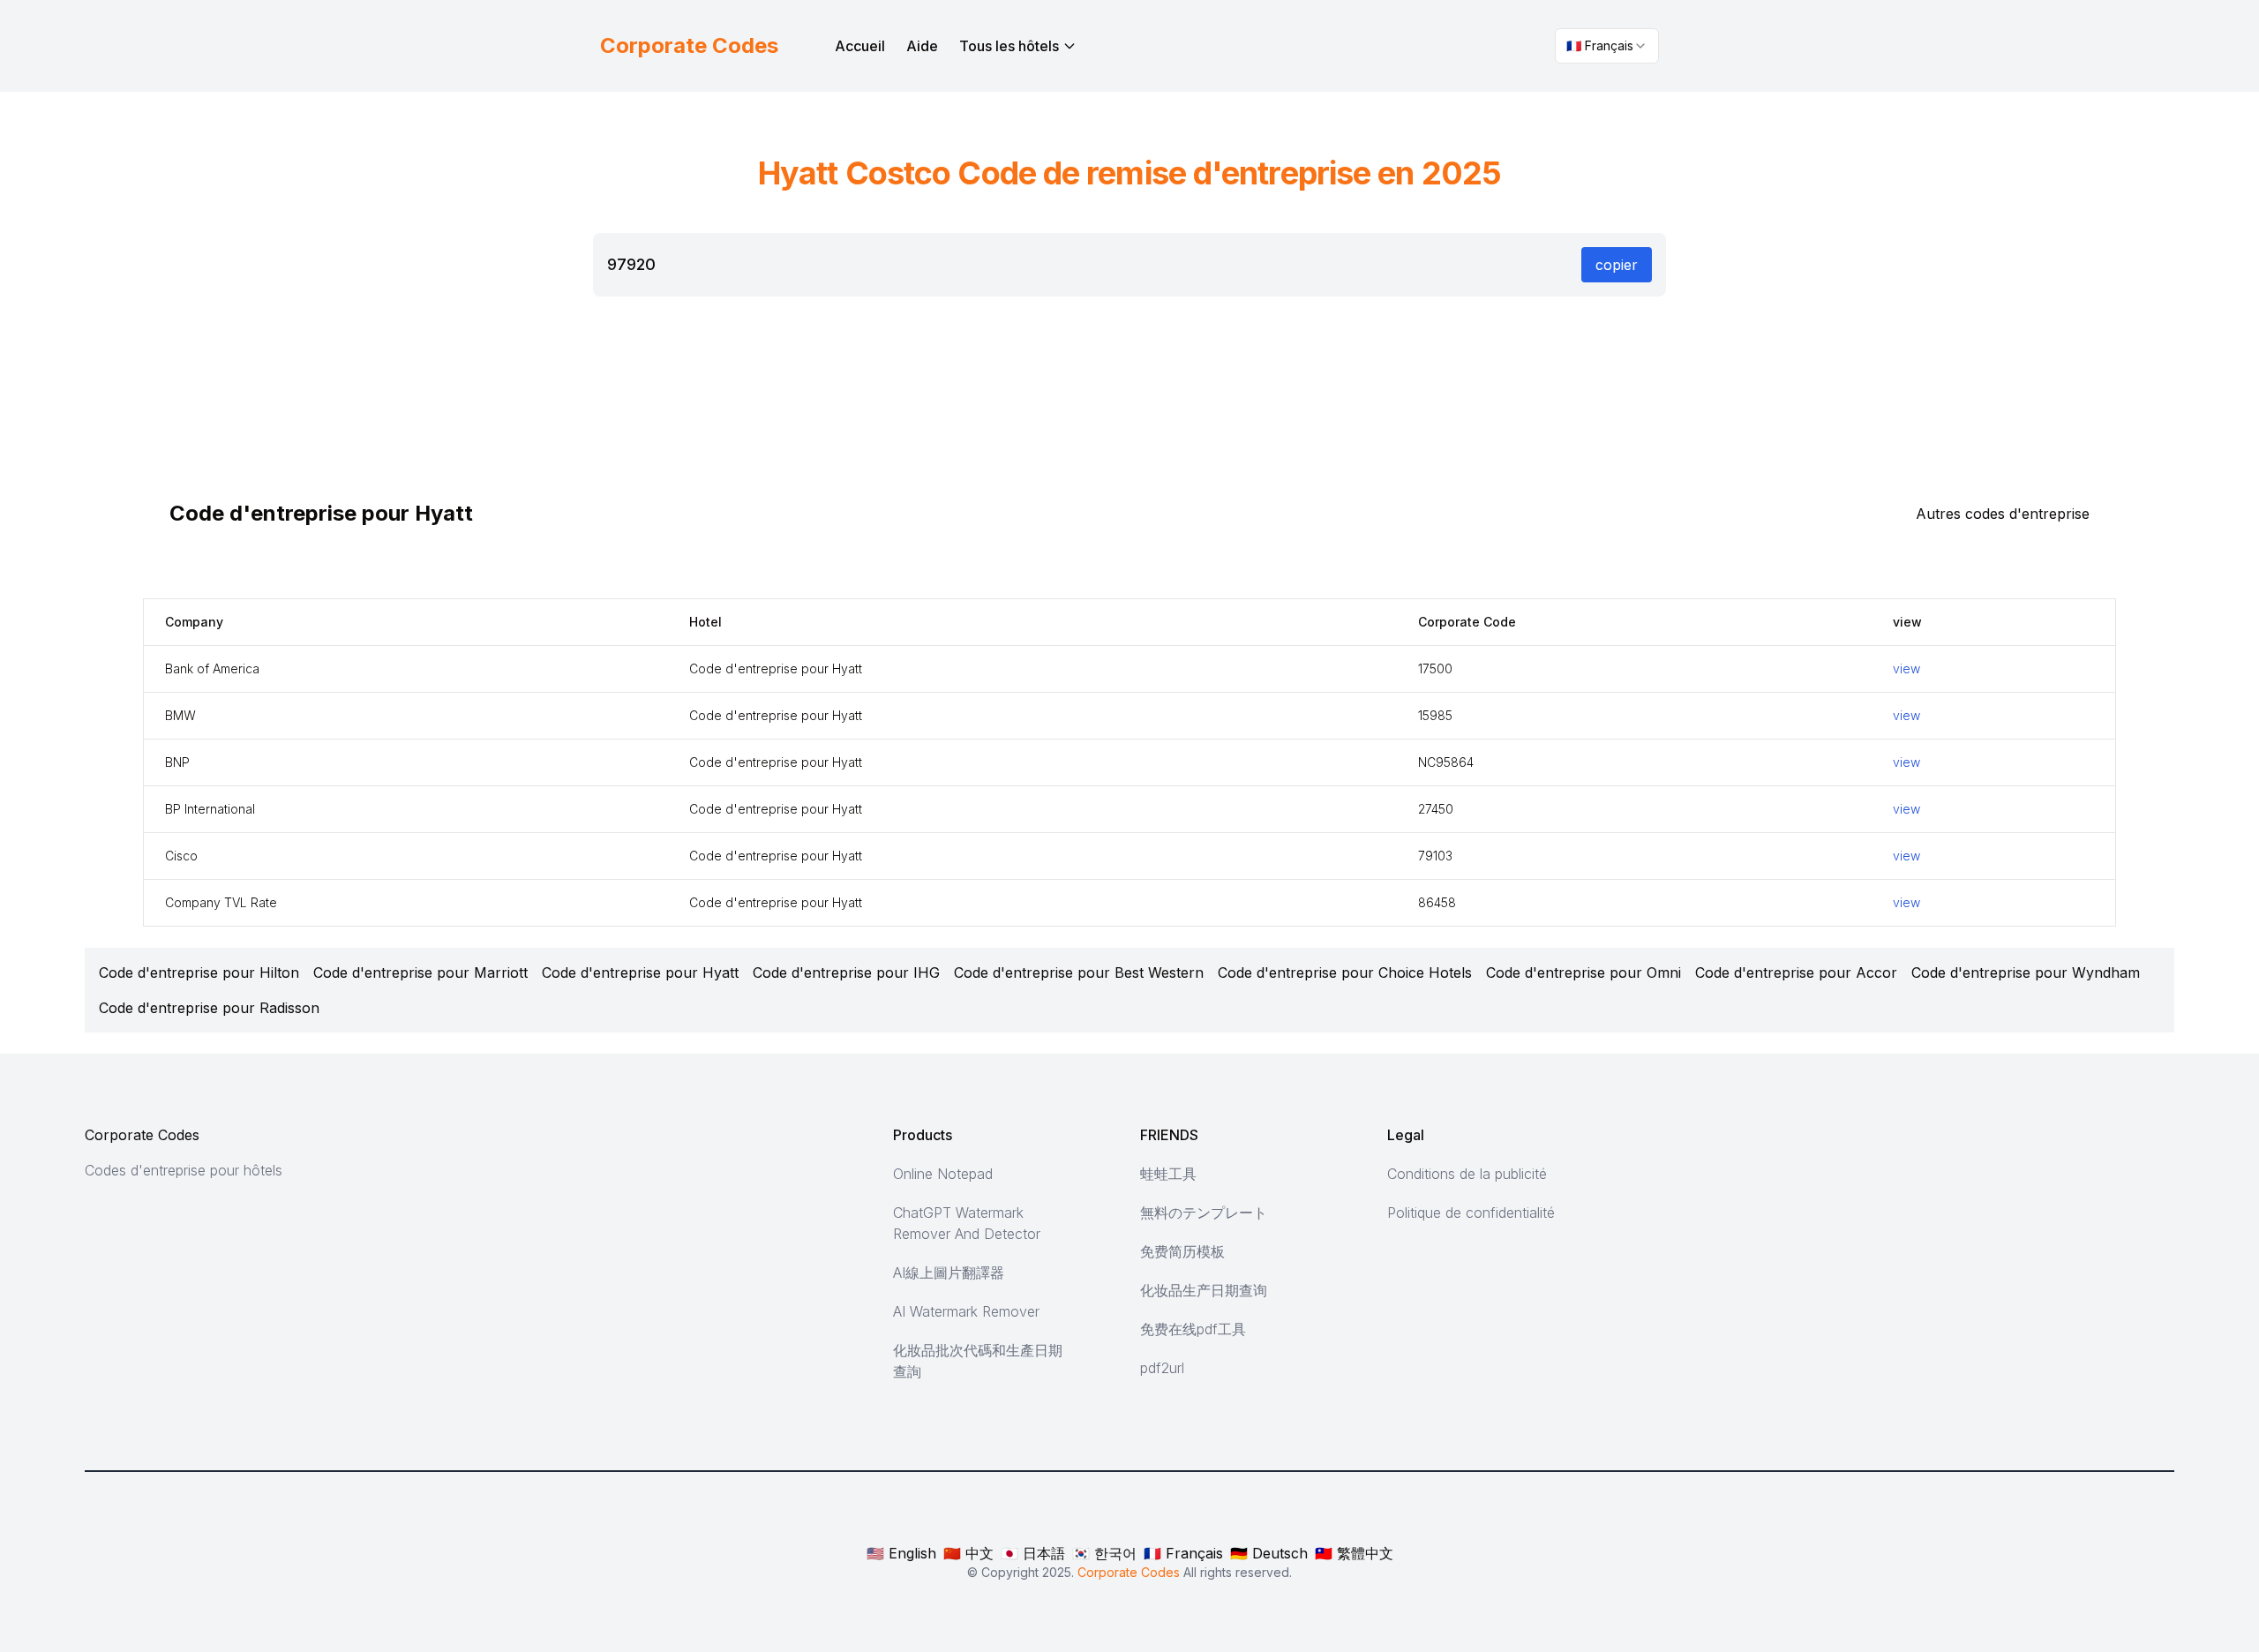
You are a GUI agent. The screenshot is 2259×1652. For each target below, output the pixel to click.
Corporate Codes (142, 1135)
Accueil (860, 46)
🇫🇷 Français (1183, 1553)
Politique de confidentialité (1471, 1213)
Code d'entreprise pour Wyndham (2026, 972)
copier (1617, 265)
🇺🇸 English (901, 1553)
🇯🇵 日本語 (1033, 1553)
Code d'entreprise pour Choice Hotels (1345, 972)
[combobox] (1607, 46)
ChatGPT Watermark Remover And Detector (967, 1223)
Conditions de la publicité (1467, 1174)
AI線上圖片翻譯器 (949, 1273)
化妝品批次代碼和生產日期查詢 (978, 1361)
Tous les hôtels (1009, 46)
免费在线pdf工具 (1193, 1329)
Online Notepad (943, 1174)
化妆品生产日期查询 (1204, 1290)
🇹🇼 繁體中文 (1354, 1553)
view (1906, 668)
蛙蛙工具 (1168, 1174)
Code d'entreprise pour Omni (1584, 972)
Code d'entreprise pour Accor (1796, 972)
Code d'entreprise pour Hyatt (640, 972)
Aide (922, 46)
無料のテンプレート (1204, 1213)
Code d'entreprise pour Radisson (209, 1008)
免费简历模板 (1182, 1251)
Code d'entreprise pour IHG (846, 972)
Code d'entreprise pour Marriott (420, 972)
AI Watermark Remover (966, 1311)
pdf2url (1162, 1368)
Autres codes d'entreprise (2003, 514)
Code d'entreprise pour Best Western (1079, 972)
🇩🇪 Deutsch (1269, 1553)
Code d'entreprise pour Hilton (199, 972)
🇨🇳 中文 (968, 1553)
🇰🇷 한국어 (1104, 1553)
